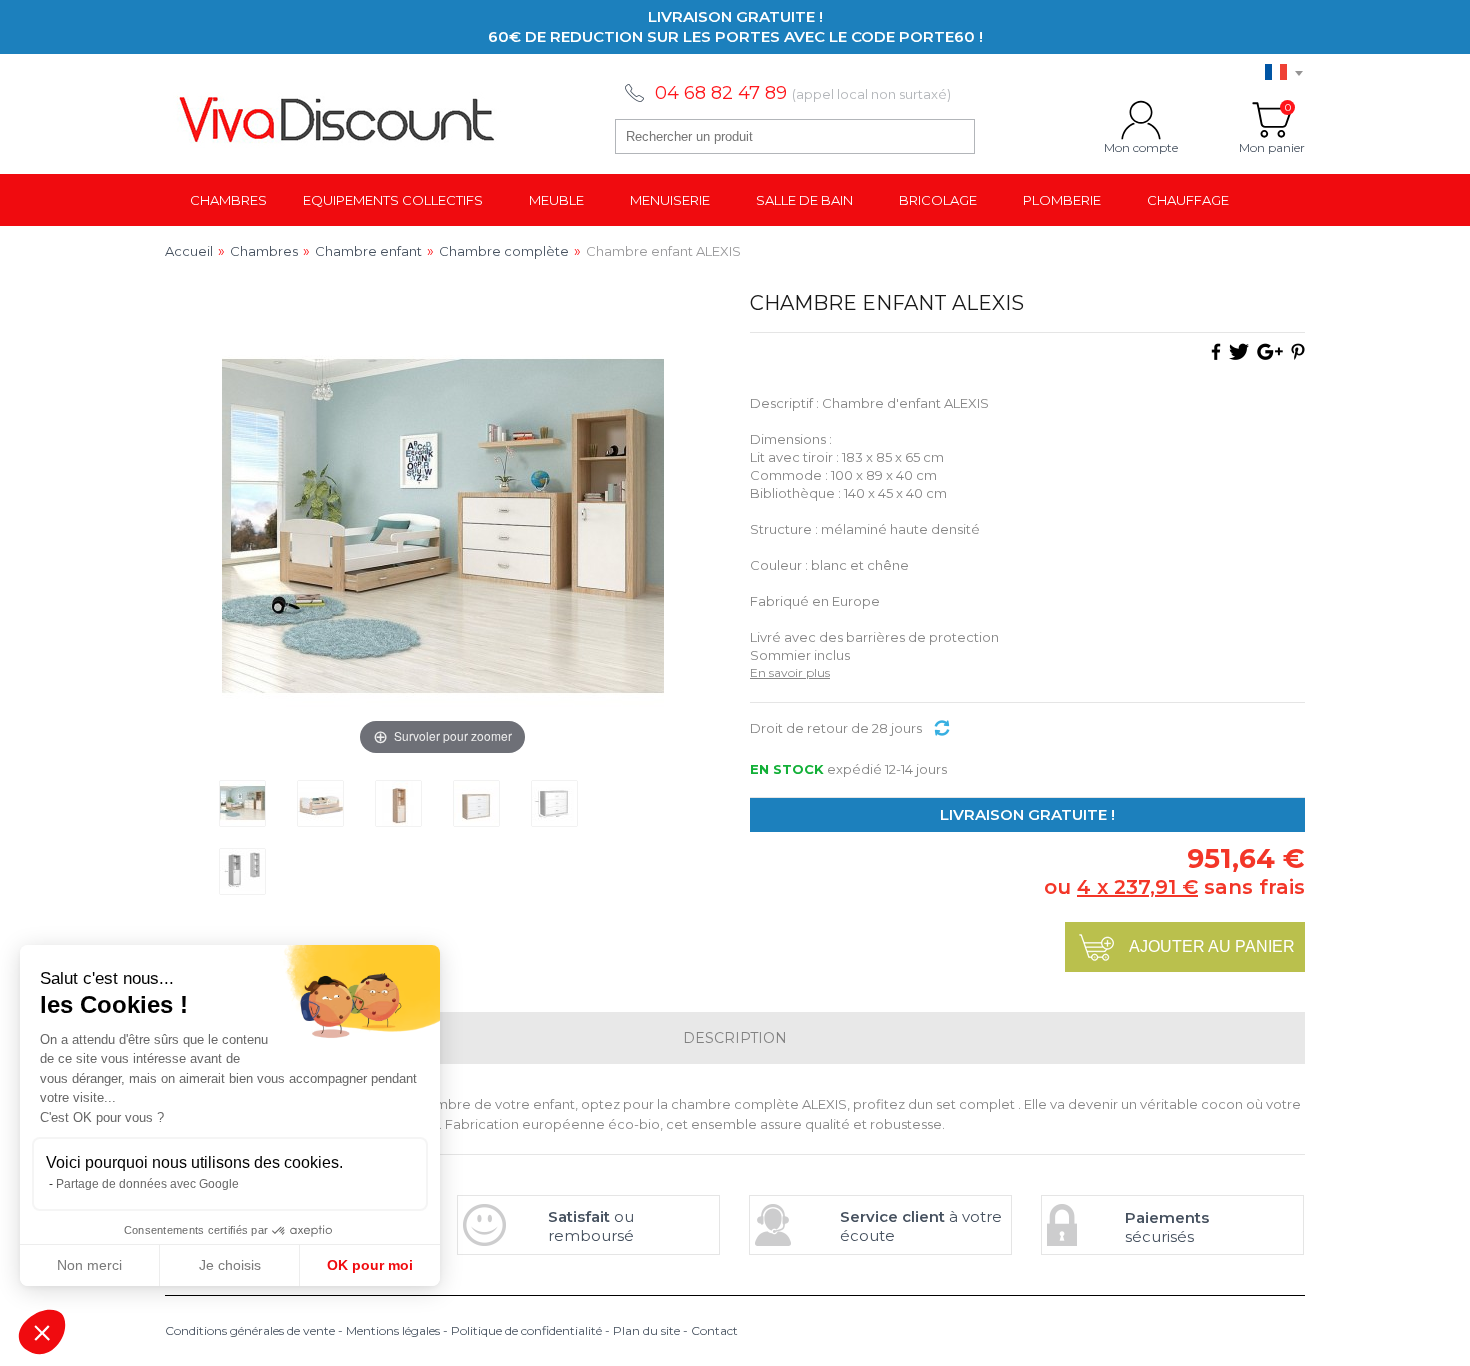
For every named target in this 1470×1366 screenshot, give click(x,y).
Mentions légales (393, 1330)
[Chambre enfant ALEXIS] (242, 803)
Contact (714, 1330)
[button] (42, 1332)
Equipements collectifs (393, 200)
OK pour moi (370, 1265)
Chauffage (1188, 200)
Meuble (556, 200)
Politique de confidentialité (526, 1330)
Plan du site (646, 1330)
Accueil (189, 251)
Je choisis (230, 1265)
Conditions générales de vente (250, 1330)
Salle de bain (804, 200)
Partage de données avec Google (147, 1184)
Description (735, 1038)
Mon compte (1141, 120)
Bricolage (938, 200)
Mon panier (1272, 120)
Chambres (228, 200)
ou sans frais (1174, 887)
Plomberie (1062, 200)
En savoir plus (790, 672)
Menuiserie (670, 200)
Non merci (89, 1265)
